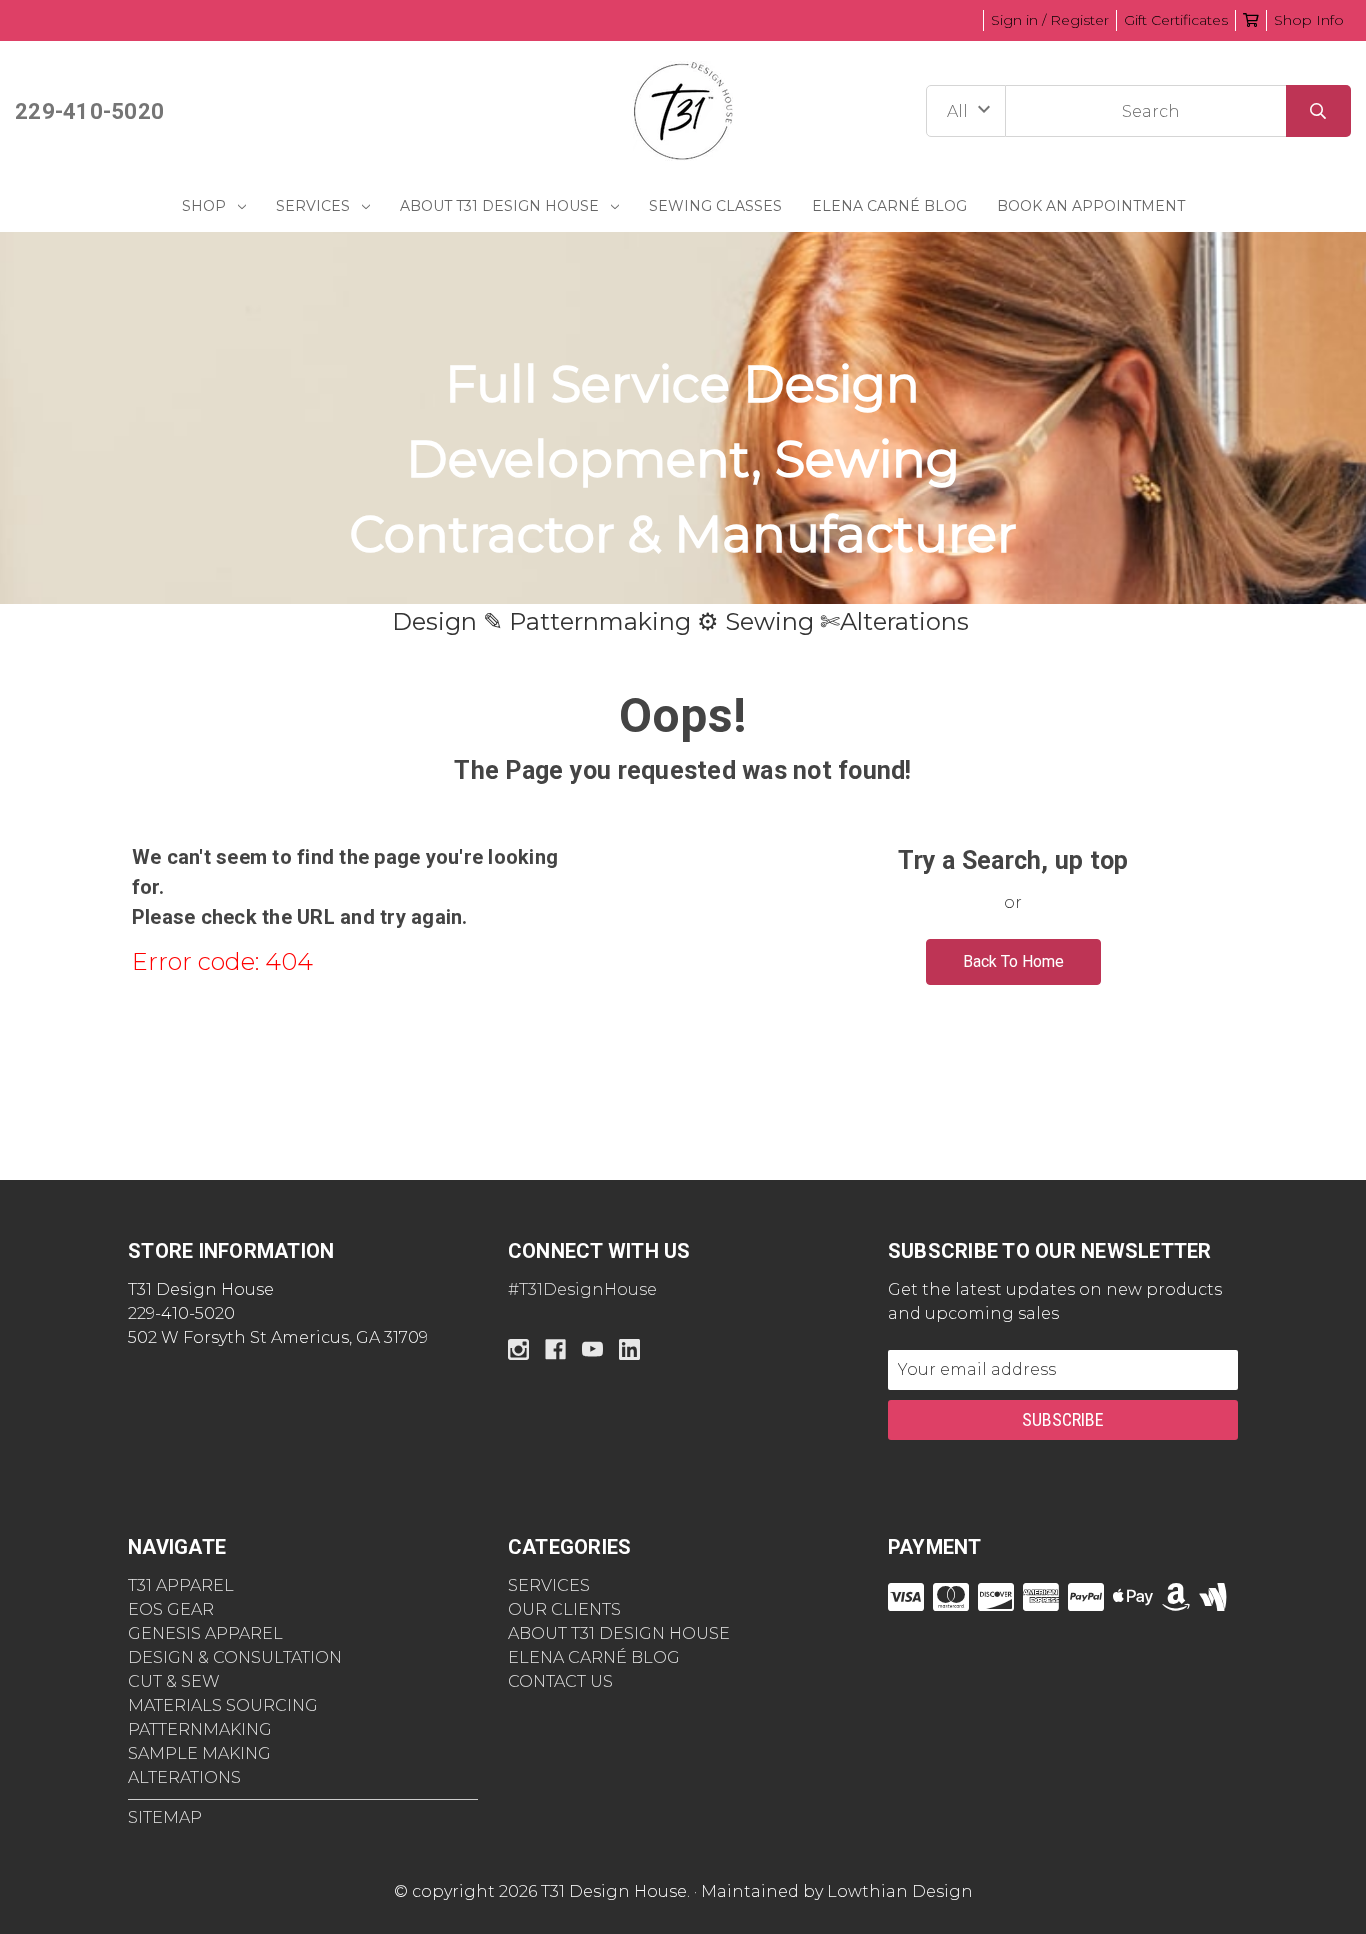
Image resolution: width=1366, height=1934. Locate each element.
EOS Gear (171, 1609)
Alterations (184, 1777)
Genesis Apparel (205, 1633)
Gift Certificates (1176, 20)
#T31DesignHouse (582, 1289)
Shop (204, 206)
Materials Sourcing (223, 1705)
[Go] (1318, 110)
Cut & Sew (174, 1681)
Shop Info (1309, 20)
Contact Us (560, 1681)
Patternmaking (200, 1729)
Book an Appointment (1091, 206)
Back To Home (1013, 961)
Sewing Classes (715, 206)
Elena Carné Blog (889, 206)
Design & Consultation (235, 1657)
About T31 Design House (499, 206)
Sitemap (165, 1817)
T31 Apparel (181, 1585)
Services (313, 206)
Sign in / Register (1050, 20)
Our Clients (564, 1609)
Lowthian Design (900, 1891)
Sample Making (199, 1753)
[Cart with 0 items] (1251, 20)
